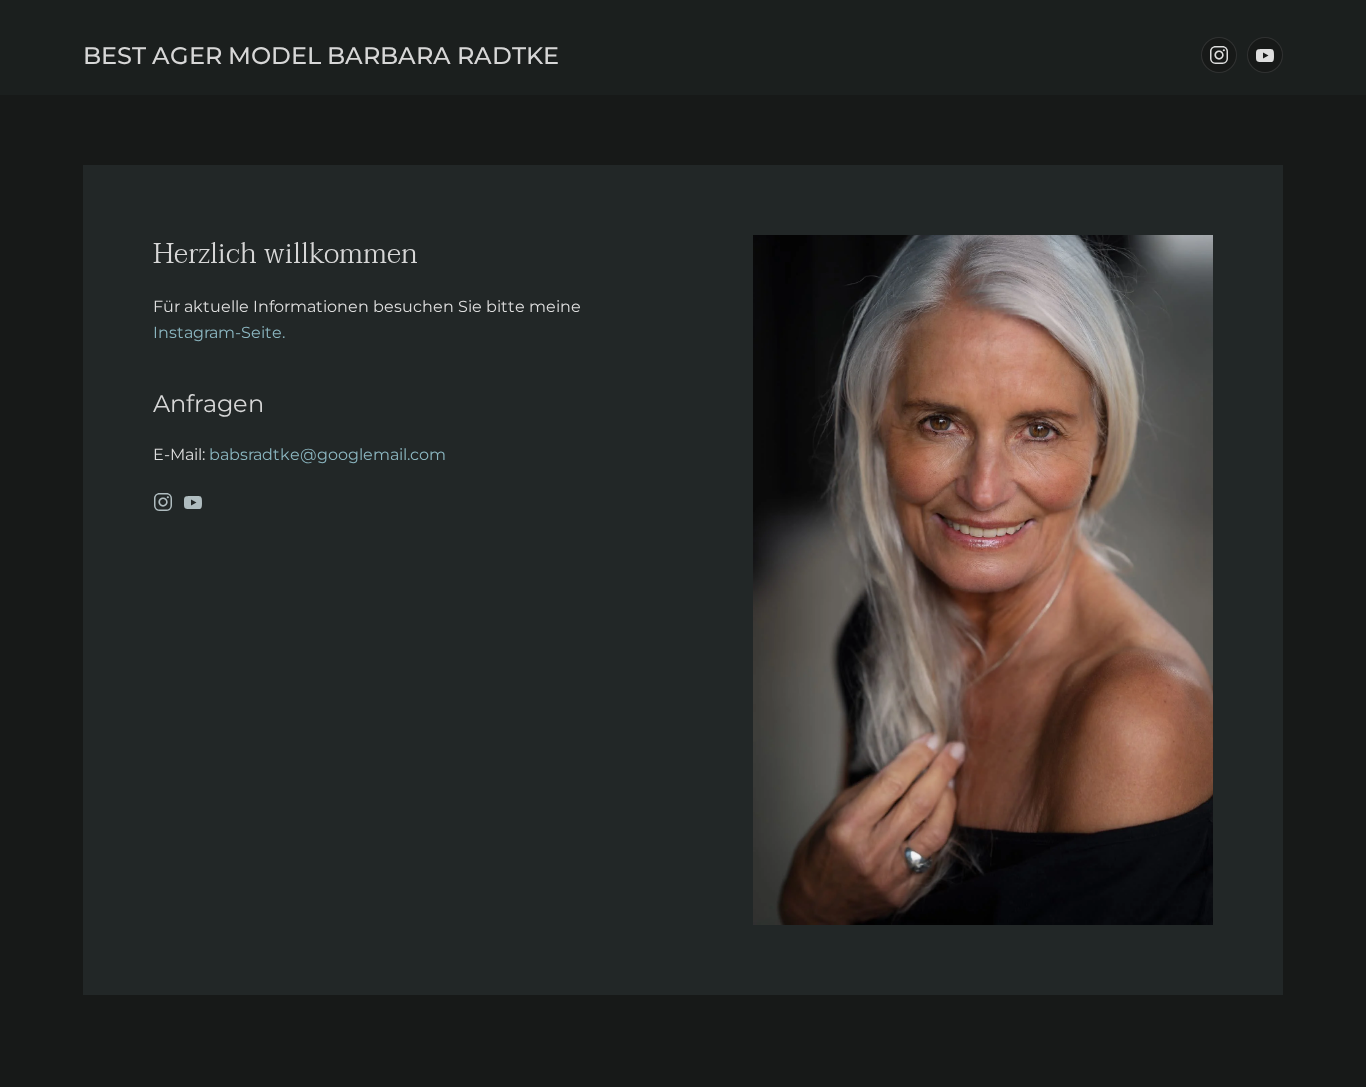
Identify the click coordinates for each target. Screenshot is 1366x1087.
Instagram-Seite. (219, 332)
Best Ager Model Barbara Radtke (321, 55)
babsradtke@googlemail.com (327, 454)
